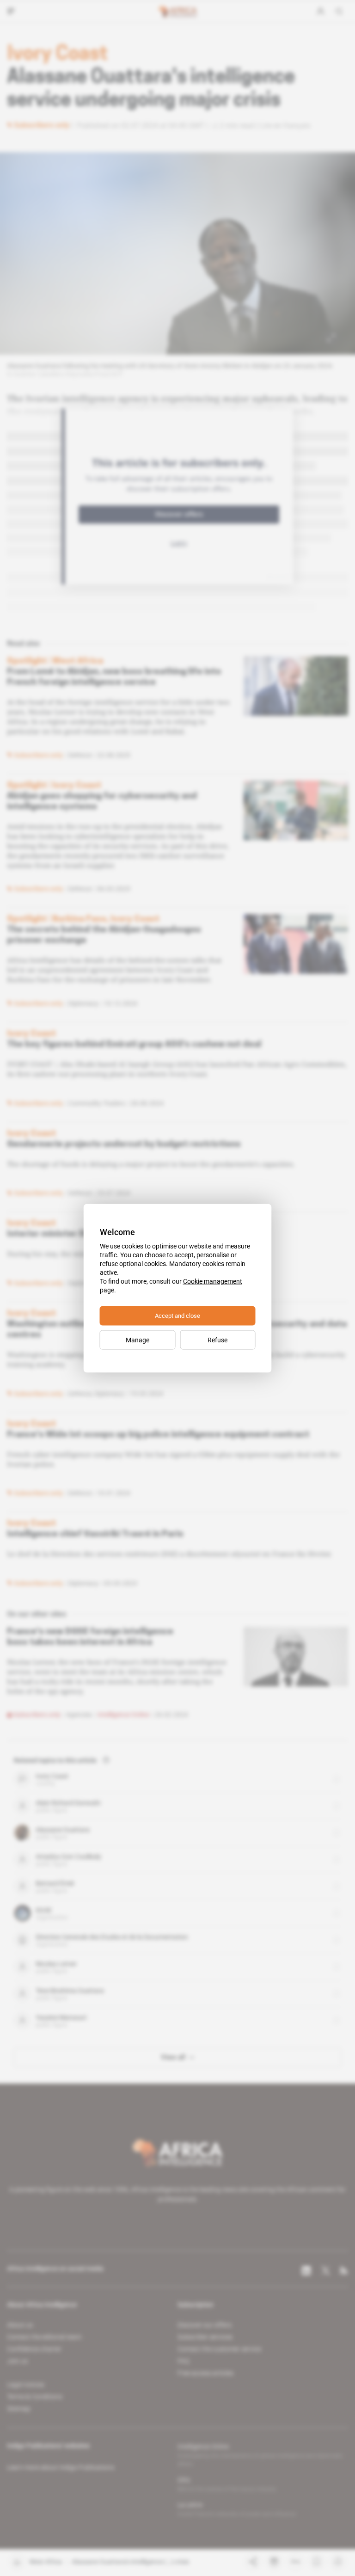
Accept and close (177, 1315)
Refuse (217, 1340)
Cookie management (213, 1281)
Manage (138, 1340)
